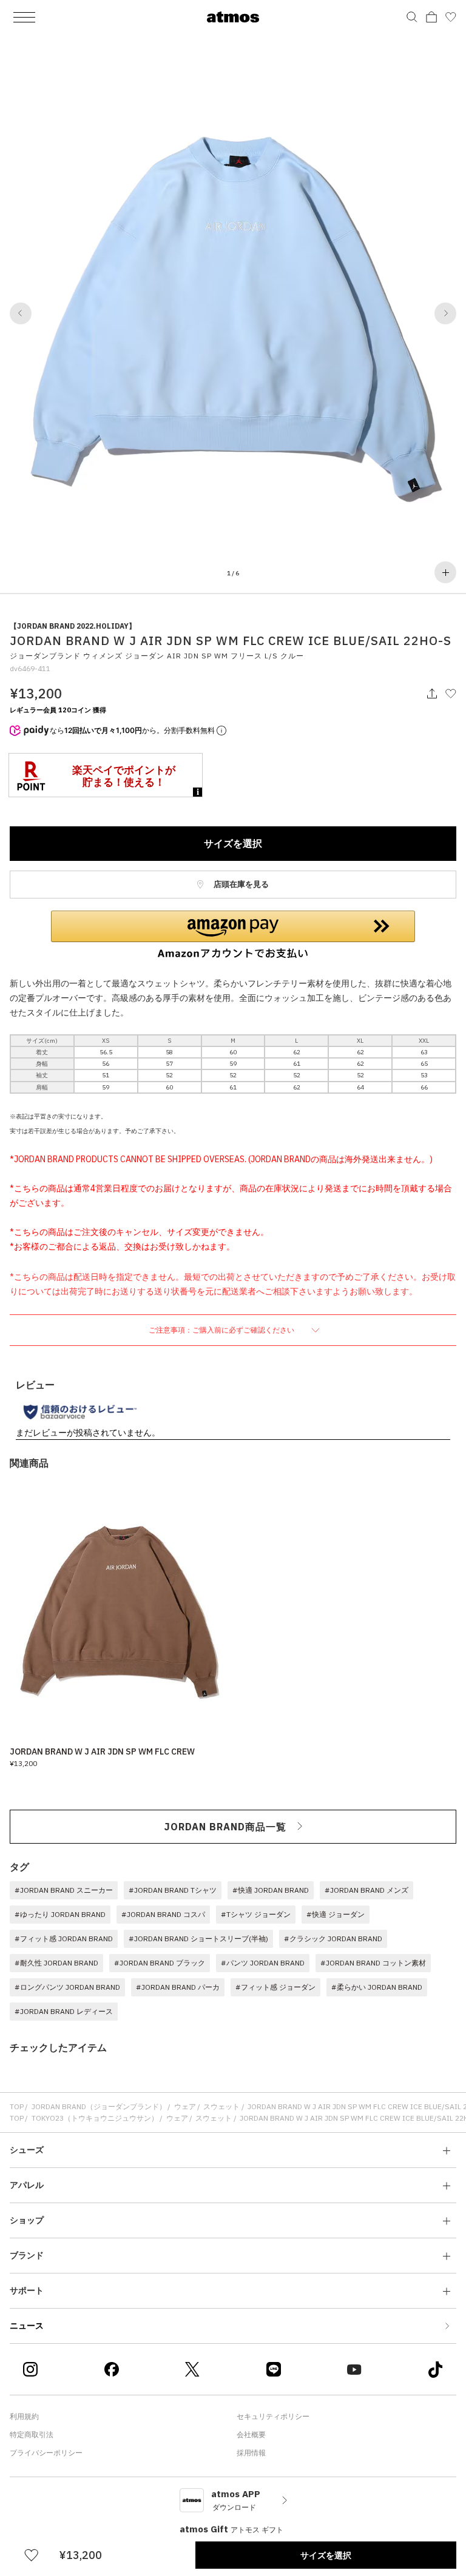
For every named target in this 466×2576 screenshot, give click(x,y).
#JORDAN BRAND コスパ (163, 1914)
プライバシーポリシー (46, 2453)
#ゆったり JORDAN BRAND (60, 1914)
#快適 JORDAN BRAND (271, 1890)
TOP (17, 2106)
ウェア (185, 2106)
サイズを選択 (233, 843)
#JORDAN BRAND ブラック (160, 1963)
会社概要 (251, 2434)
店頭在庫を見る (240, 884)
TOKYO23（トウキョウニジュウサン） (95, 2118)
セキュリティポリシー (273, 2416)
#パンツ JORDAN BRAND (263, 1963)
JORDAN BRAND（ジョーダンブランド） (99, 2106)
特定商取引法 (32, 2434)
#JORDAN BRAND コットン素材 (373, 1963)
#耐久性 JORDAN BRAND (56, 1963)
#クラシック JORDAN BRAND (333, 1939)
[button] (21, 313)
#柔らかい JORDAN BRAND (377, 1987)
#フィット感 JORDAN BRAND (64, 1939)
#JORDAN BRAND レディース (64, 2011)
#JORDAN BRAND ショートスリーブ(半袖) (198, 1939)
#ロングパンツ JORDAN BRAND (67, 1987)
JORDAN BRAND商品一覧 (225, 1827)
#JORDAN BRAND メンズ (366, 1890)
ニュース (27, 2326)
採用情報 (251, 2453)
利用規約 (24, 2416)
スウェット (221, 2106)
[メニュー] (24, 17)
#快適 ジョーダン (336, 1914)
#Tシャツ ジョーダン (256, 1914)
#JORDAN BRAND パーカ (178, 1987)
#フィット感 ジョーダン (275, 1987)
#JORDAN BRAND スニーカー (64, 1890)
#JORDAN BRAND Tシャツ (173, 1890)
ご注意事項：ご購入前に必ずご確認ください (222, 1330)
